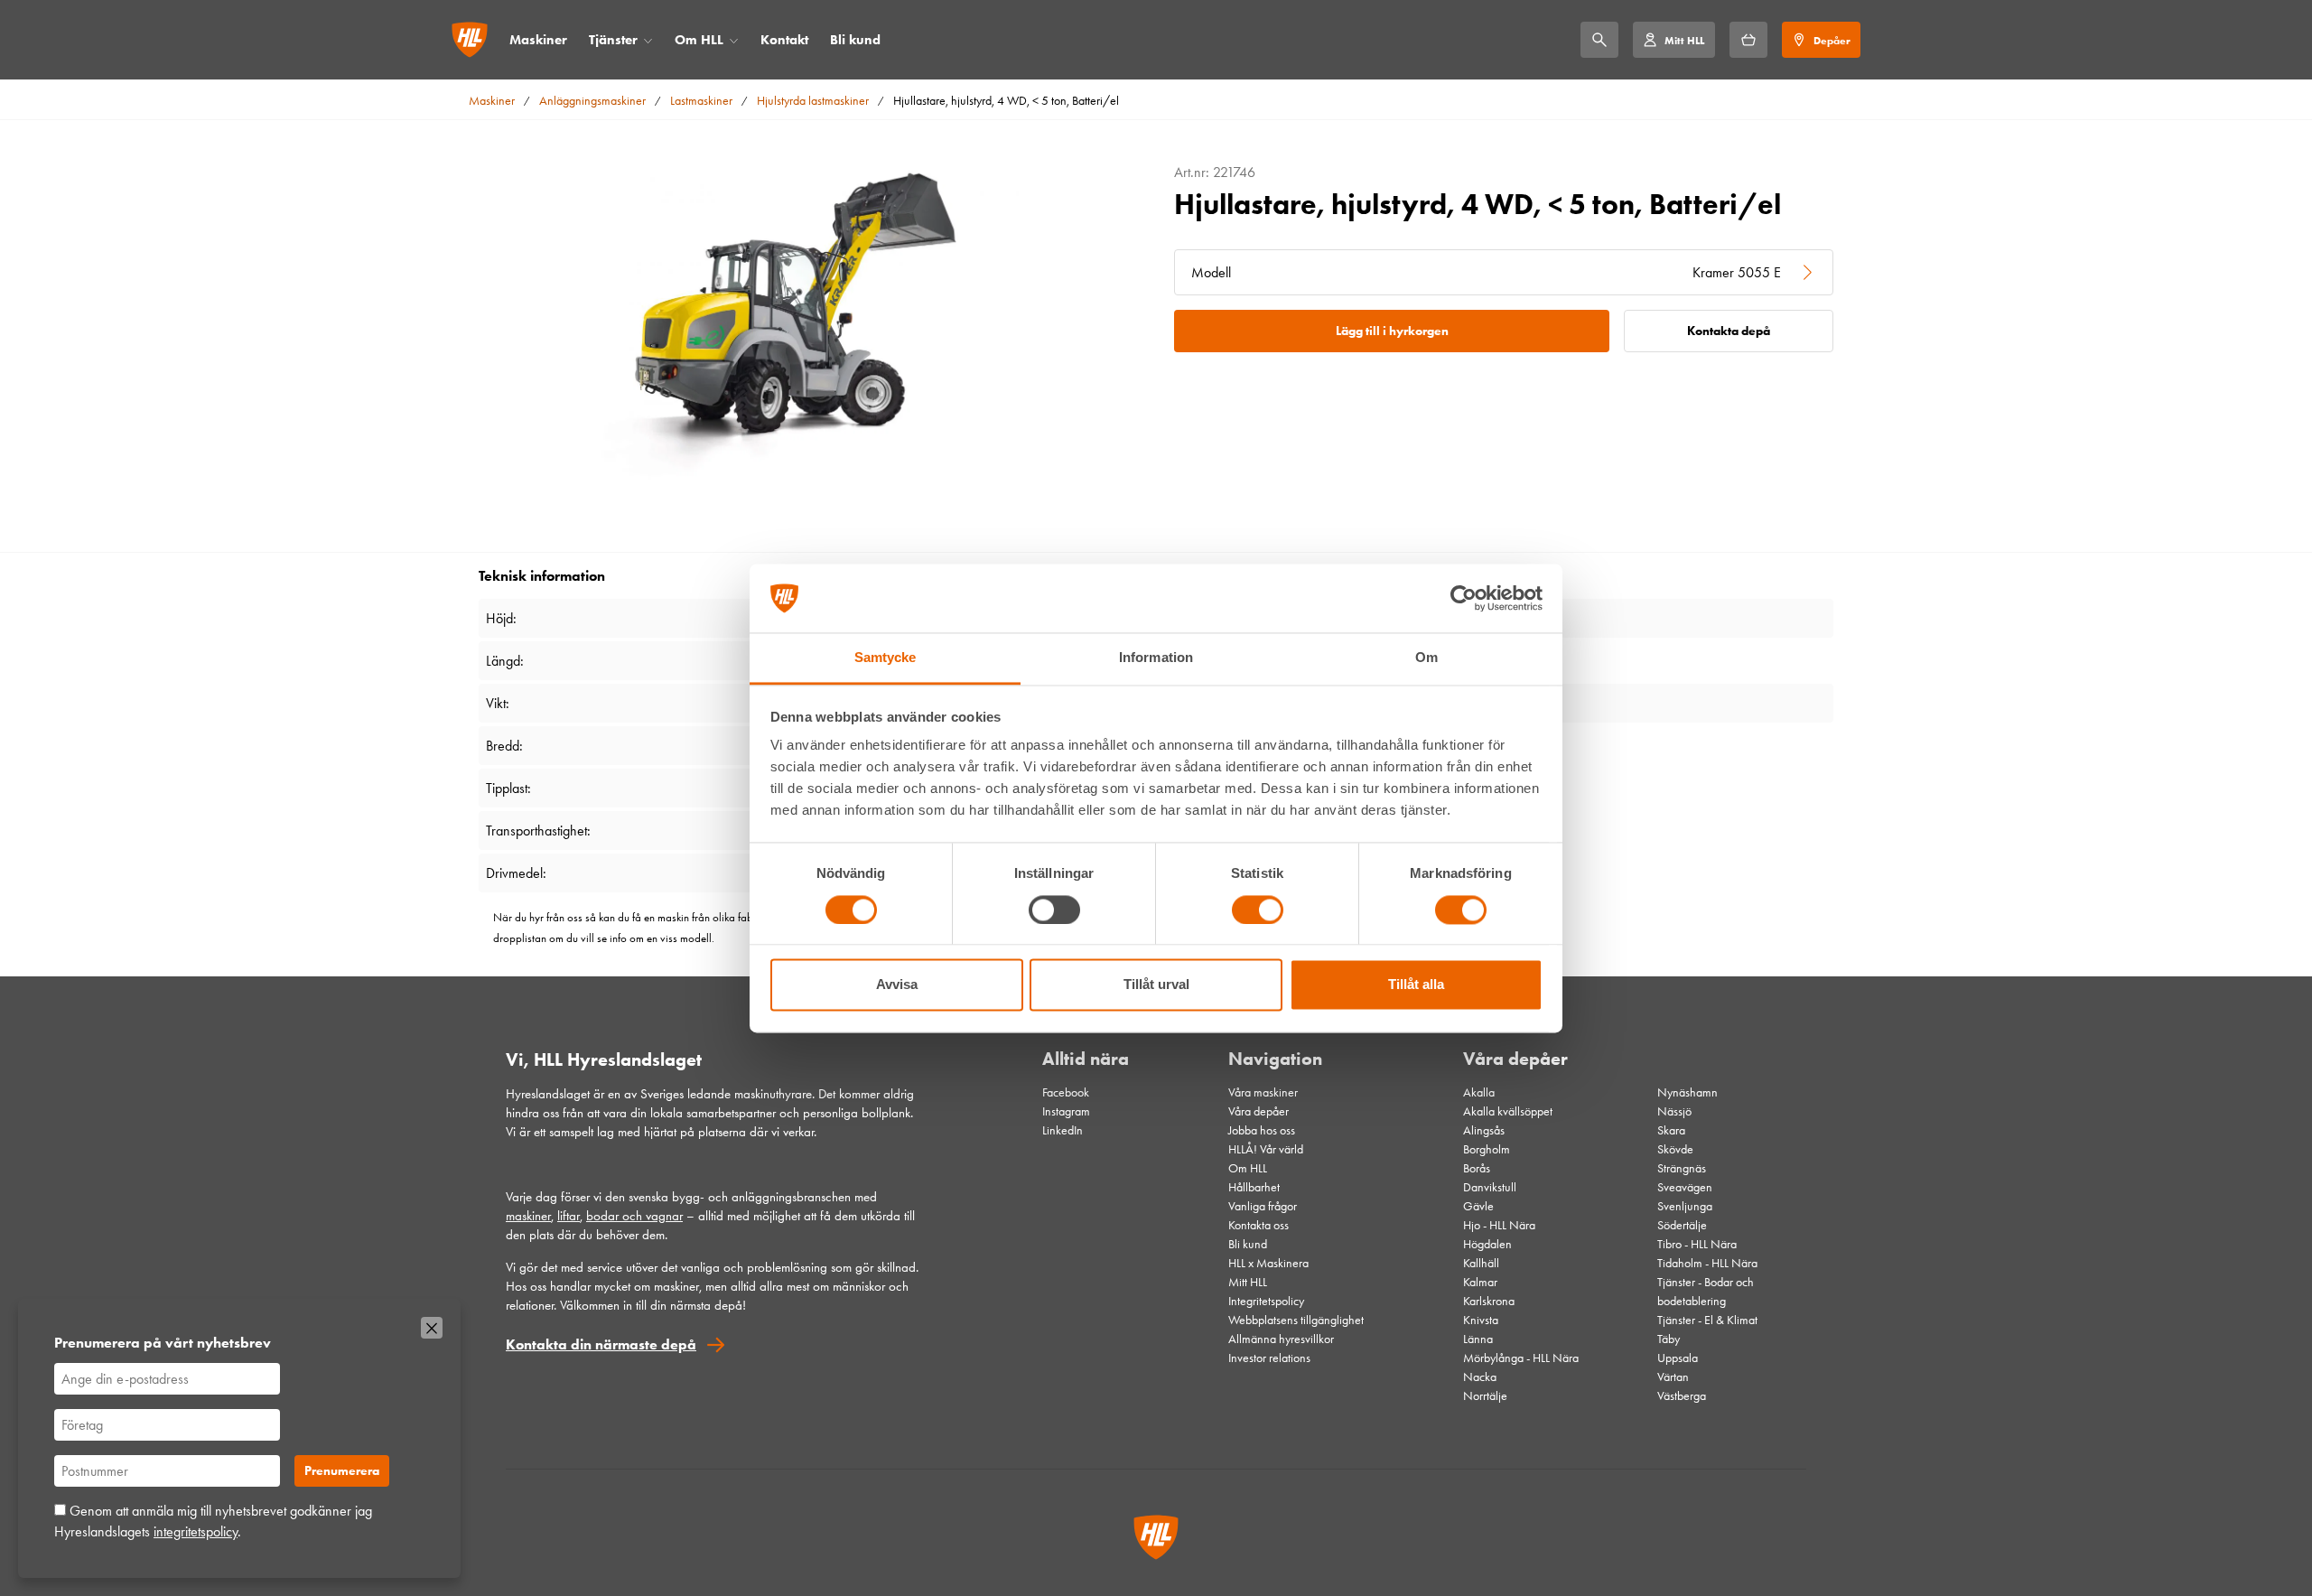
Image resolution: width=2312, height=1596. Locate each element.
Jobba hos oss (1262, 1130)
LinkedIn (1063, 1130)
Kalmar (1480, 1282)
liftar (569, 1216)
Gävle (1478, 1206)
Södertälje (1682, 1225)
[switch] (1054, 910)
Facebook (1066, 1092)
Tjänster (613, 40)
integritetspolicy (196, 1531)
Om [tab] (1426, 658)
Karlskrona (1489, 1301)
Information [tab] (1156, 658)
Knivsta (1481, 1320)
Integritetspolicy (1266, 1301)
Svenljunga (1685, 1206)
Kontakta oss (1259, 1225)
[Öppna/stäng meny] (648, 40)
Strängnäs (1682, 1168)
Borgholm (1487, 1149)
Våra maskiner (1263, 1092)
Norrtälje (1485, 1396)
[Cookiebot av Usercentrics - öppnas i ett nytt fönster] (1464, 598)
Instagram (1066, 1111)
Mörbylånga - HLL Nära (1521, 1358)
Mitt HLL (1248, 1282)
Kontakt (784, 40)
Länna (1478, 1339)
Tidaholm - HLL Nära (1707, 1263)
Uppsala (1678, 1358)
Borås (1477, 1168)
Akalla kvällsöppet (1508, 1111)
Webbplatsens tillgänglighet (1296, 1320)
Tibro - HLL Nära (1697, 1244)
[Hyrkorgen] (1748, 40)
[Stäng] (432, 1328)
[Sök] (1599, 40)
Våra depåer (1259, 1111)
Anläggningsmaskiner (592, 101)
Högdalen (1487, 1244)
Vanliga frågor (1263, 1206)
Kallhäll (1481, 1263)
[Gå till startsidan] (470, 40)
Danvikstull (1490, 1187)
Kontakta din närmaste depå (601, 1344)
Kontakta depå (1729, 331)
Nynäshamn (1687, 1092)
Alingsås (1484, 1130)
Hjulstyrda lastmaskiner (813, 101)
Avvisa (897, 985)
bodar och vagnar (634, 1216)
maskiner (528, 1216)
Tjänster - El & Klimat (1707, 1320)
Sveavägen (1685, 1187)
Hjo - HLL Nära (1499, 1225)
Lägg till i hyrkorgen (1392, 331)
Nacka (1480, 1377)
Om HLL (699, 40)
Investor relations (1269, 1358)
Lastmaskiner (701, 101)
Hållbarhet (1254, 1187)
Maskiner (538, 40)
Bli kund (855, 40)
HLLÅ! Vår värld (1266, 1149)
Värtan (1673, 1377)
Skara (1671, 1130)
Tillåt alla (1416, 985)
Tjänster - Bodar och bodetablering (1706, 1292)
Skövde (1675, 1149)
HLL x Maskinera (1268, 1263)
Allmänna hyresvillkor (1281, 1339)
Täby (1669, 1339)
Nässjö (1674, 1111)
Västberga (1682, 1396)
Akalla (1479, 1092)
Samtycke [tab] (886, 658)
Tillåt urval (1156, 985)
